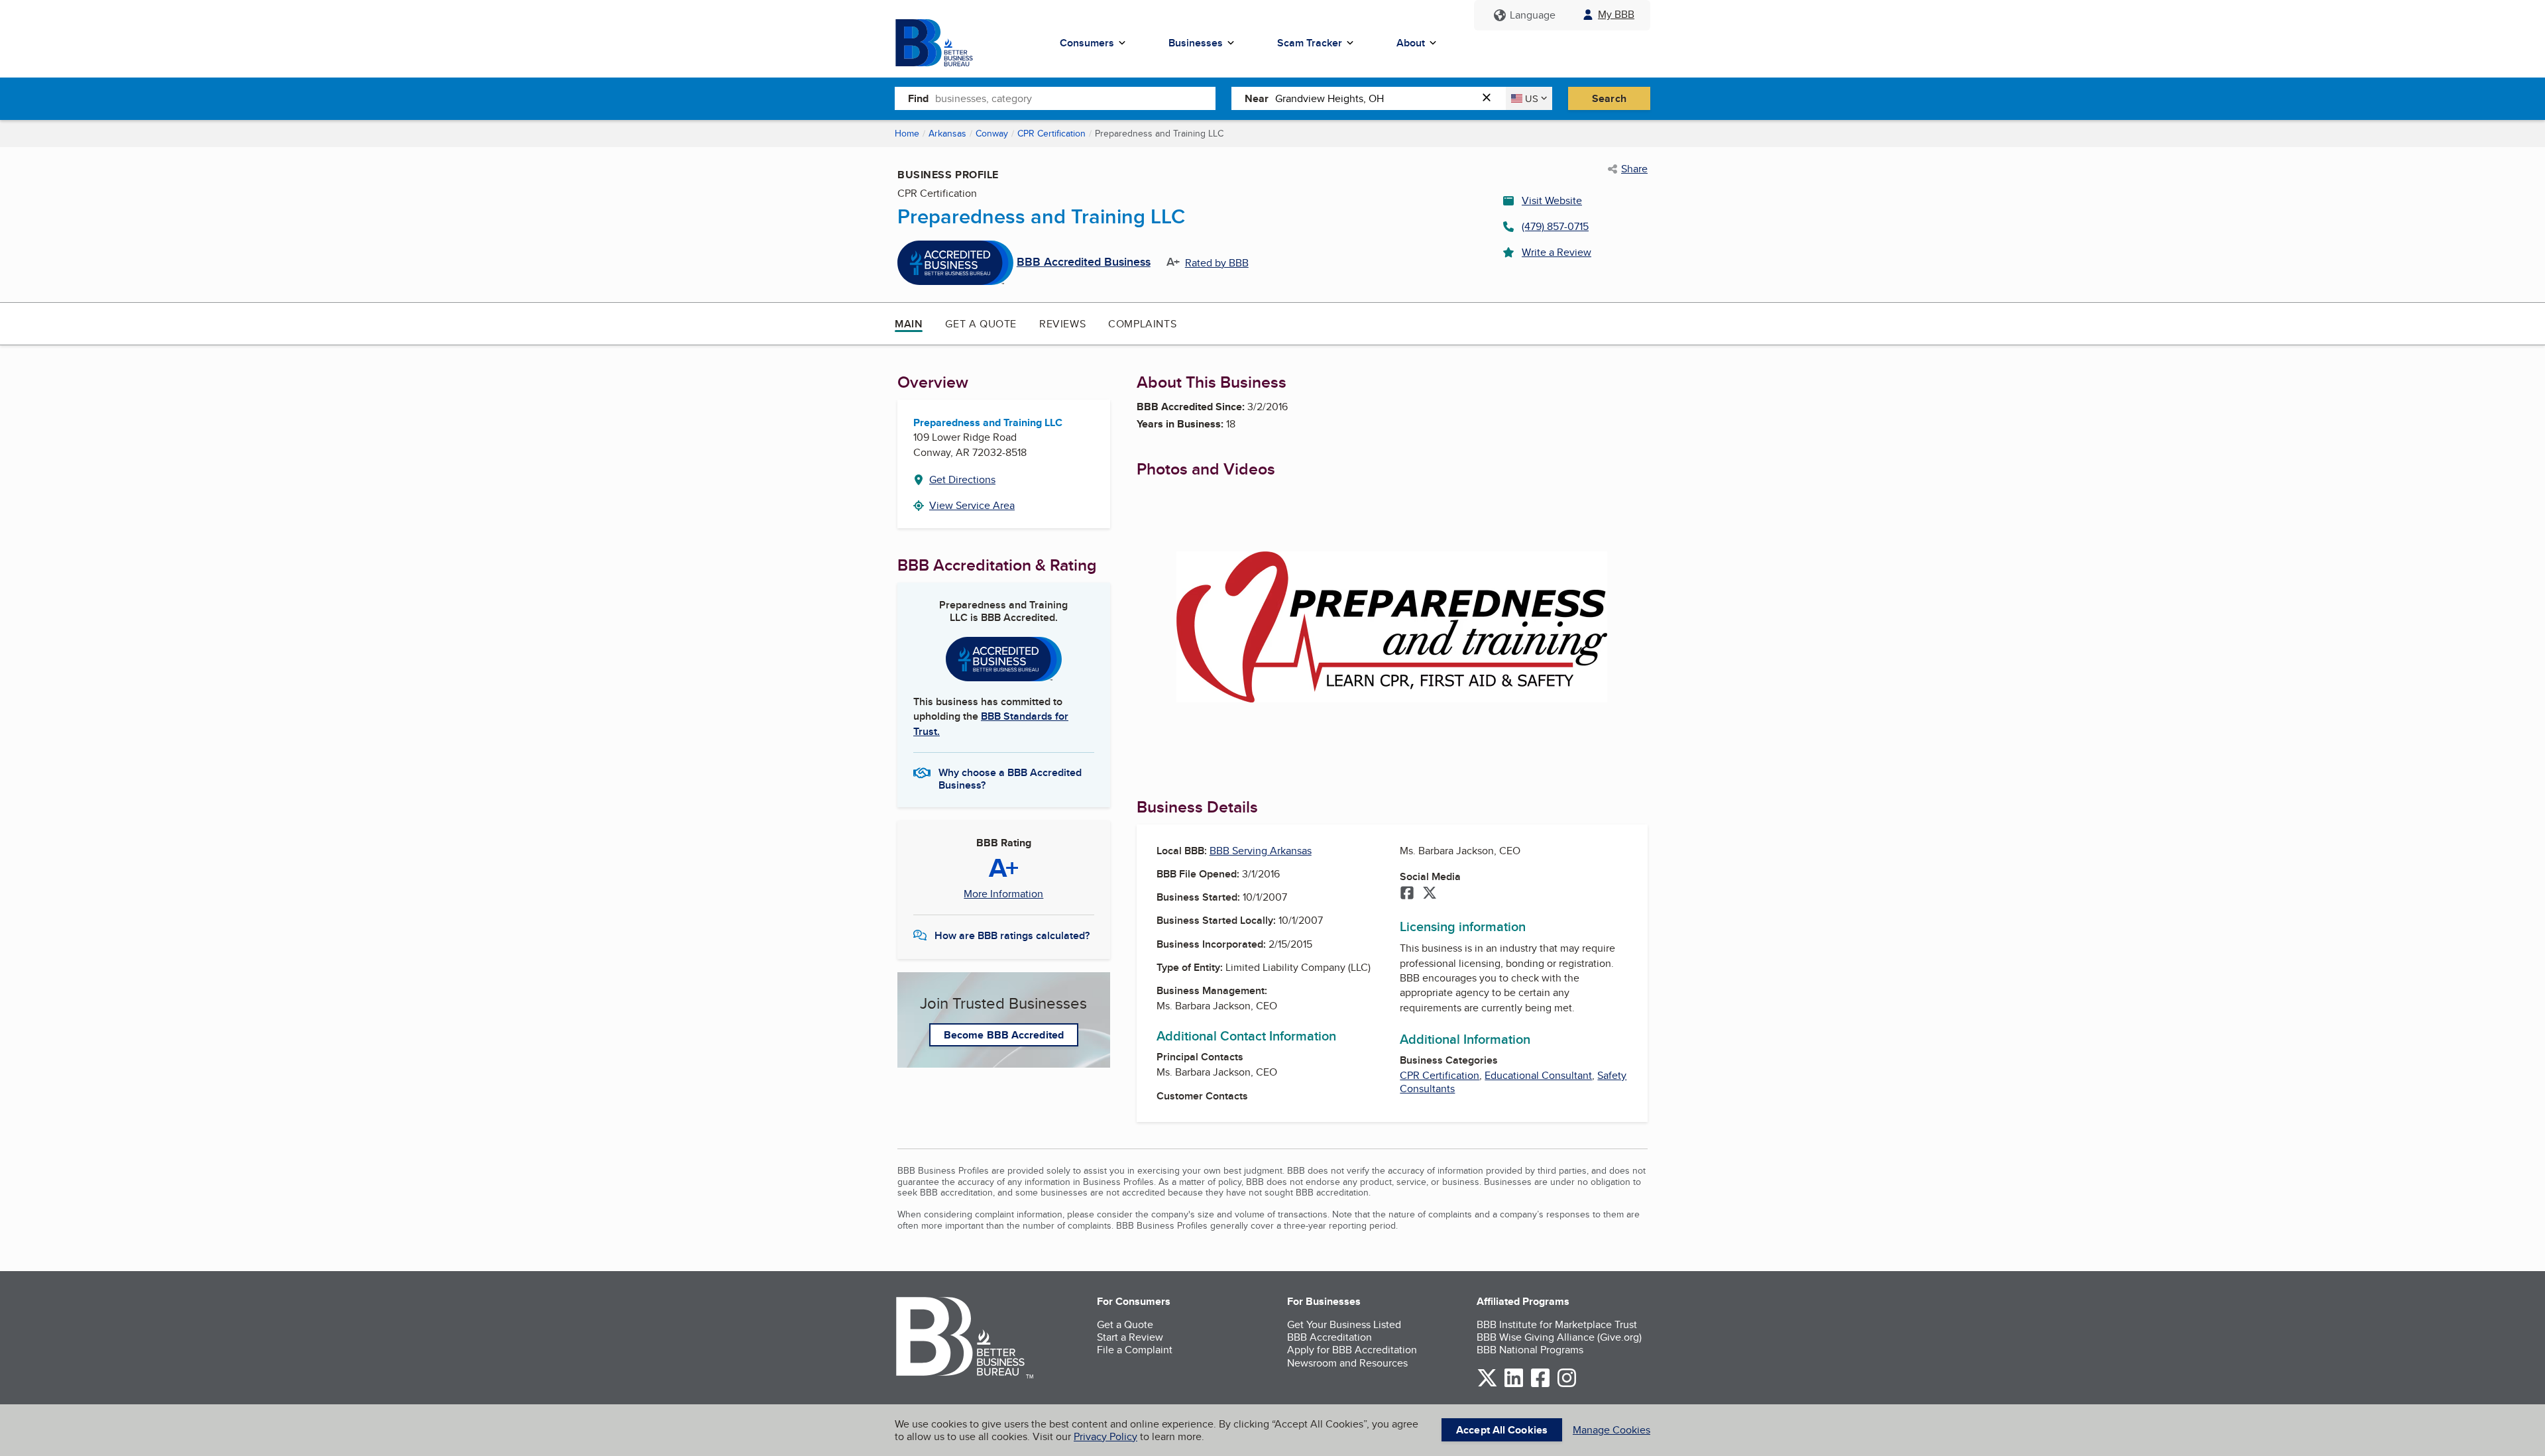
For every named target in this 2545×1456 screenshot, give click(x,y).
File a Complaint (1135, 1350)
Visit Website (1552, 200)
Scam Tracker (1310, 43)
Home (907, 133)
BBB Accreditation (1329, 1337)
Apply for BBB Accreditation (1352, 1350)
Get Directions (962, 479)
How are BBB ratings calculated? (1012, 935)
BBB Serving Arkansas (1261, 851)
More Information (1003, 894)
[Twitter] (1430, 894)
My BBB (1616, 14)
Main (909, 324)
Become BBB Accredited (1004, 1035)
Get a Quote (981, 324)
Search (1609, 98)
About (1411, 43)
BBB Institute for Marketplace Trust (1557, 1324)
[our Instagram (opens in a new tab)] (1567, 1385)
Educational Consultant (1538, 1075)
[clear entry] (1491, 98)
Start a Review (1130, 1337)
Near (1257, 98)
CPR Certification (1051, 133)
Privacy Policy (1105, 1436)
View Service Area (972, 505)
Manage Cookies (1612, 1430)
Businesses (1196, 43)
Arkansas (947, 133)
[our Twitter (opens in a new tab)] (1487, 1385)
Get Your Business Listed (1344, 1324)
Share (1634, 169)
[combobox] (1075, 98)
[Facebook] (1407, 894)
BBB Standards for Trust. (991, 723)
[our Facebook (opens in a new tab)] (1540, 1385)
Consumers (1087, 43)
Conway (992, 133)
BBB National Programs (1530, 1350)
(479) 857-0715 (1555, 226)
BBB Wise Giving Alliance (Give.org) (1559, 1337)
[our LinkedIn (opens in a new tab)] (1514, 1385)
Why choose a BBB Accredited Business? (1010, 778)
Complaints (1142, 324)
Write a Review (1556, 252)
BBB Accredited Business (1084, 262)
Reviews (1062, 324)
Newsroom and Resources (1347, 1363)
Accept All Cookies (1502, 1430)
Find (918, 98)
